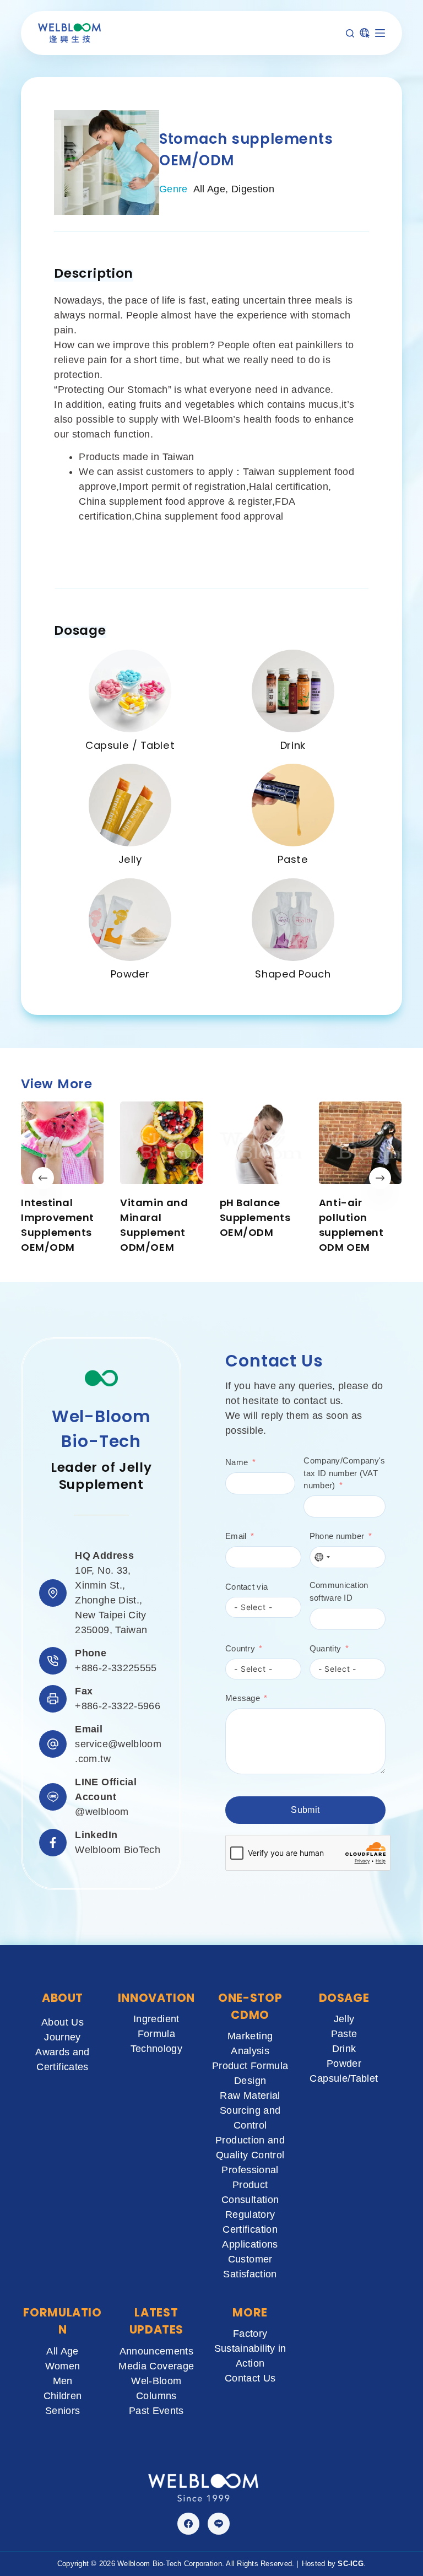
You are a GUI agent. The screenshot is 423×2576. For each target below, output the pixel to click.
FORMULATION (62, 2321)
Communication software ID (339, 1591)
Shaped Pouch (293, 974)
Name (237, 1462)
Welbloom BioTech (118, 1850)
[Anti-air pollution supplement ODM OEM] (360, 1143)
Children (63, 2396)
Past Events (156, 2411)
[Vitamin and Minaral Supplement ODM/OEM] (162, 1143)
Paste (293, 859)
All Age (210, 189)
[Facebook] (188, 2524)
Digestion (253, 189)
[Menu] (380, 33)
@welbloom (102, 1812)
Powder (130, 974)
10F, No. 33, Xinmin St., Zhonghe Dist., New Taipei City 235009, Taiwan (111, 1600)
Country (240, 1648)
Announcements (157, 2351)
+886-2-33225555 (116, 1668)
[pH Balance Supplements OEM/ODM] (261, 1143)
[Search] (350, 33)
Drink (293, 745)
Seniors (63, 2411)
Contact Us (250, 2378)
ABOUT (63, 1998)
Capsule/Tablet (344, 2078)
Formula (157, 2034)
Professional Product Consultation (250, 2185)
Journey (63, 2037)
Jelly (130, 859)
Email (236, 1536)
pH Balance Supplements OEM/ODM (255, 1217)
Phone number (337, 1536)
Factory (250, 2334)
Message (243, 1698)
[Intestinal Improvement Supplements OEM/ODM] (62, 1143)
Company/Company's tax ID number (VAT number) (344, 1473)
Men (63, 2381)
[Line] (219, 2524)
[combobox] (322, 1557)
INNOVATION (156, 1998)
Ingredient (156, 2019)
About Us (63, 2022)
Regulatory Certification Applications (250, 2229)
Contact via (246, 1587)
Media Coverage (156, 2366)
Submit (305, 1810)
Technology (157, 2049)
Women (63, 2366)
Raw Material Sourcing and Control (250, 2110)
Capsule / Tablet (130, 745)
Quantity (325, 1648)
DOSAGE (344, 1998)
